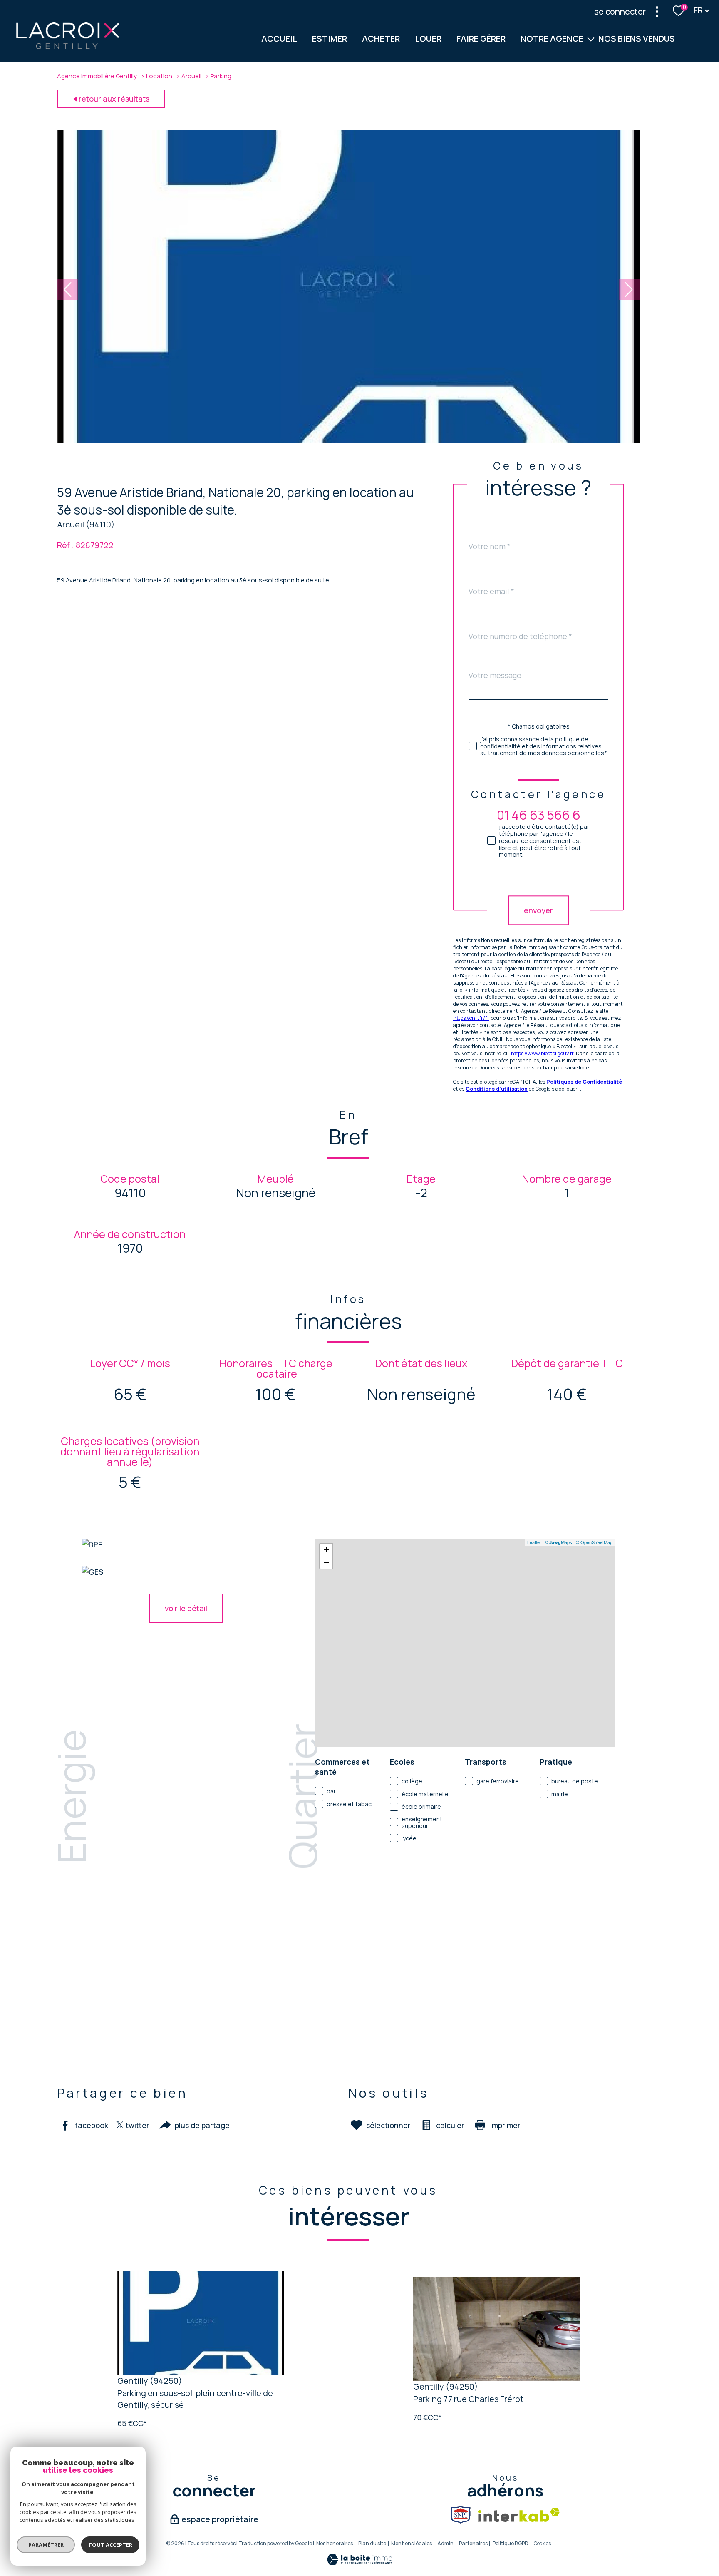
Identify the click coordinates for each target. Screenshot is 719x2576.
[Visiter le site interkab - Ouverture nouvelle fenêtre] (519, 2515)
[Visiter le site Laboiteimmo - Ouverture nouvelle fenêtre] (359, 2562)
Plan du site (372, 2543)
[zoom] (348, 440)
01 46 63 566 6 (539, 815)
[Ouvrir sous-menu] (591, 39)
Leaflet (534, 1542)
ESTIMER (330, 39)
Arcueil (191, 76)
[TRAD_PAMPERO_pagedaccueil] (68, 48)
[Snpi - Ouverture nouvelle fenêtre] (461, 2515)
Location (159, 76)
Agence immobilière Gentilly (97, 76)
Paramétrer (46, 2545)
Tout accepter (110, 2545)
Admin (445, 2543)
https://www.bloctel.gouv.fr (542, 1053)
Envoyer (538, 910)
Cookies (542, 2544)
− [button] (326, 1562)
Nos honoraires (335, 2543)
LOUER (428, 39)
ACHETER (381, 39)
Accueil (279, 39)
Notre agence (552, 39)
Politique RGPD (511, 2543)
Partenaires (473, 2543)
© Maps (558, 1542)
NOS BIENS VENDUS (637, 39)
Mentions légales (412, 2543)
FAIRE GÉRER (481, 39)
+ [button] (326, 1550)
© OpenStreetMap (594, 1542)
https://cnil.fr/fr (471, 1018)
